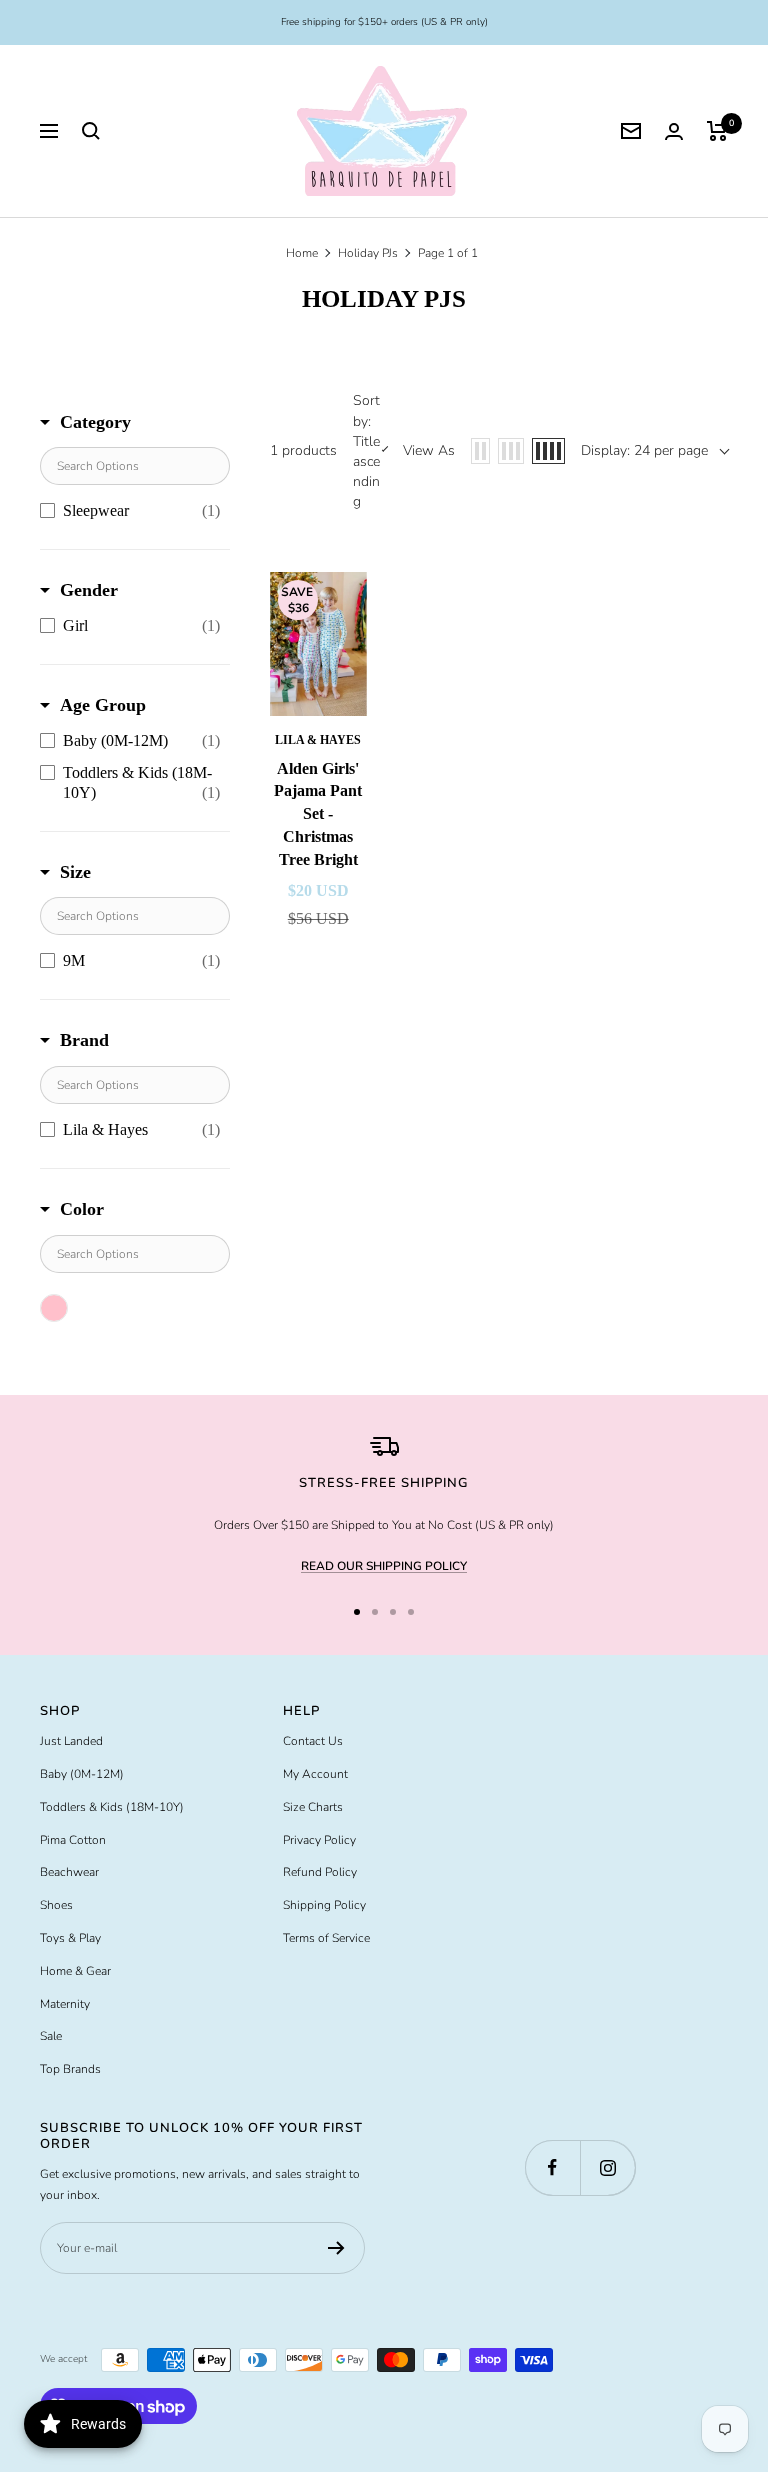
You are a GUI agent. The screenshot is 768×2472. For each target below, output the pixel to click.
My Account (315, 1774)
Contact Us (313, 1741)
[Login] (674, 131)
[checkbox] (130, 511)
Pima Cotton (73, 1840)
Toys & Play (70, 1938)
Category (95, 422)
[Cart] (717, 131)
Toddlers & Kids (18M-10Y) (112, 1807)
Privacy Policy (319, 1840)
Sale (51, 2036)
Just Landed (71, 1741)
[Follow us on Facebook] (552, 2167)
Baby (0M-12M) (82, 1774)
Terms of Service (326, 1938)
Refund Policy (320, 1872)
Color (82, 1209)
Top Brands (70, 2069)
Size (75, 872)
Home (302, 253)
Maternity (65, 2004)
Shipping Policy (324, 1905)
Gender (89, 590)
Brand (84, 1040)
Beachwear (69, 1872)
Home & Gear (75, 1971)
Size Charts (313, 1807)
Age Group (103, 705)
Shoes (56, 1905)
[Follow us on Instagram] (607, 2167)
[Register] (336, 2248)
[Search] (91, 131)
